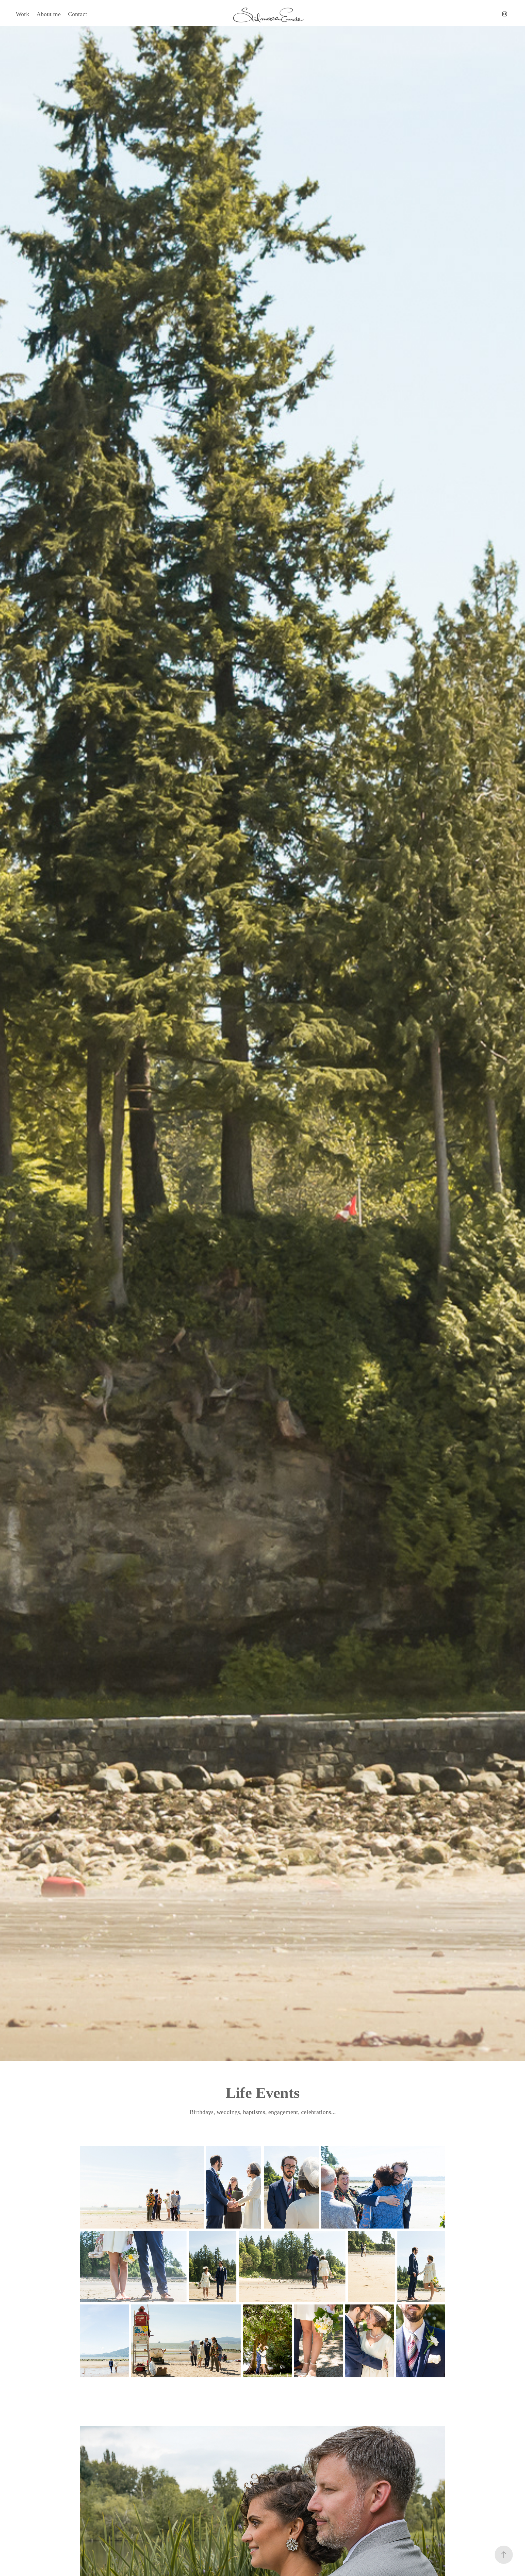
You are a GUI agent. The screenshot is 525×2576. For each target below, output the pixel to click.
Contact (78, 14)
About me (49, 14)
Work (22, 14)
